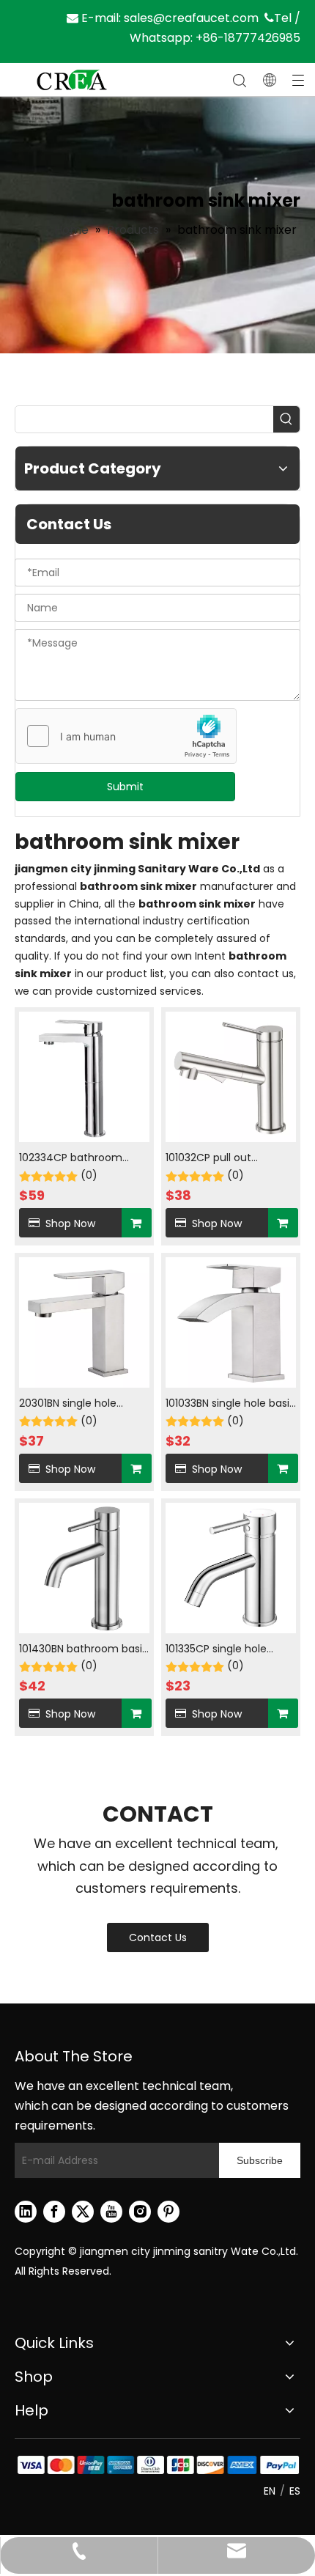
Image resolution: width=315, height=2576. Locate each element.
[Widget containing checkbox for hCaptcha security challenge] (126, 737)
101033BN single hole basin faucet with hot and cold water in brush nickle (231, 1404)
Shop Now (70, 1223)
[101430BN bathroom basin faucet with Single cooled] (84, 1567)
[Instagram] (140, 2212)
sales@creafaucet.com (191, 18)
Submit (125, 787)
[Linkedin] (26, 2212)
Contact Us (158, 1937)
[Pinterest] (168, 2212)
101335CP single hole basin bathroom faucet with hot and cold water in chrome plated (226, 1650)
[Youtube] (111, 2212)
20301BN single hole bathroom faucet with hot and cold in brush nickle (76, 1404)
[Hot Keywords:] (286, 419)
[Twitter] (83, 2212)
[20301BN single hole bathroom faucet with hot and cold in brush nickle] (84, 1322)
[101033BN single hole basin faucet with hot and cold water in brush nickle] (231, 1322)
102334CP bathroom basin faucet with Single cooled (80, 1159)
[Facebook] (54, 2212)
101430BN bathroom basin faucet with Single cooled (84, 1650)
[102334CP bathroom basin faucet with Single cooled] (84, 1076)
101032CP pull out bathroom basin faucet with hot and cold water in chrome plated (226, 1159)
